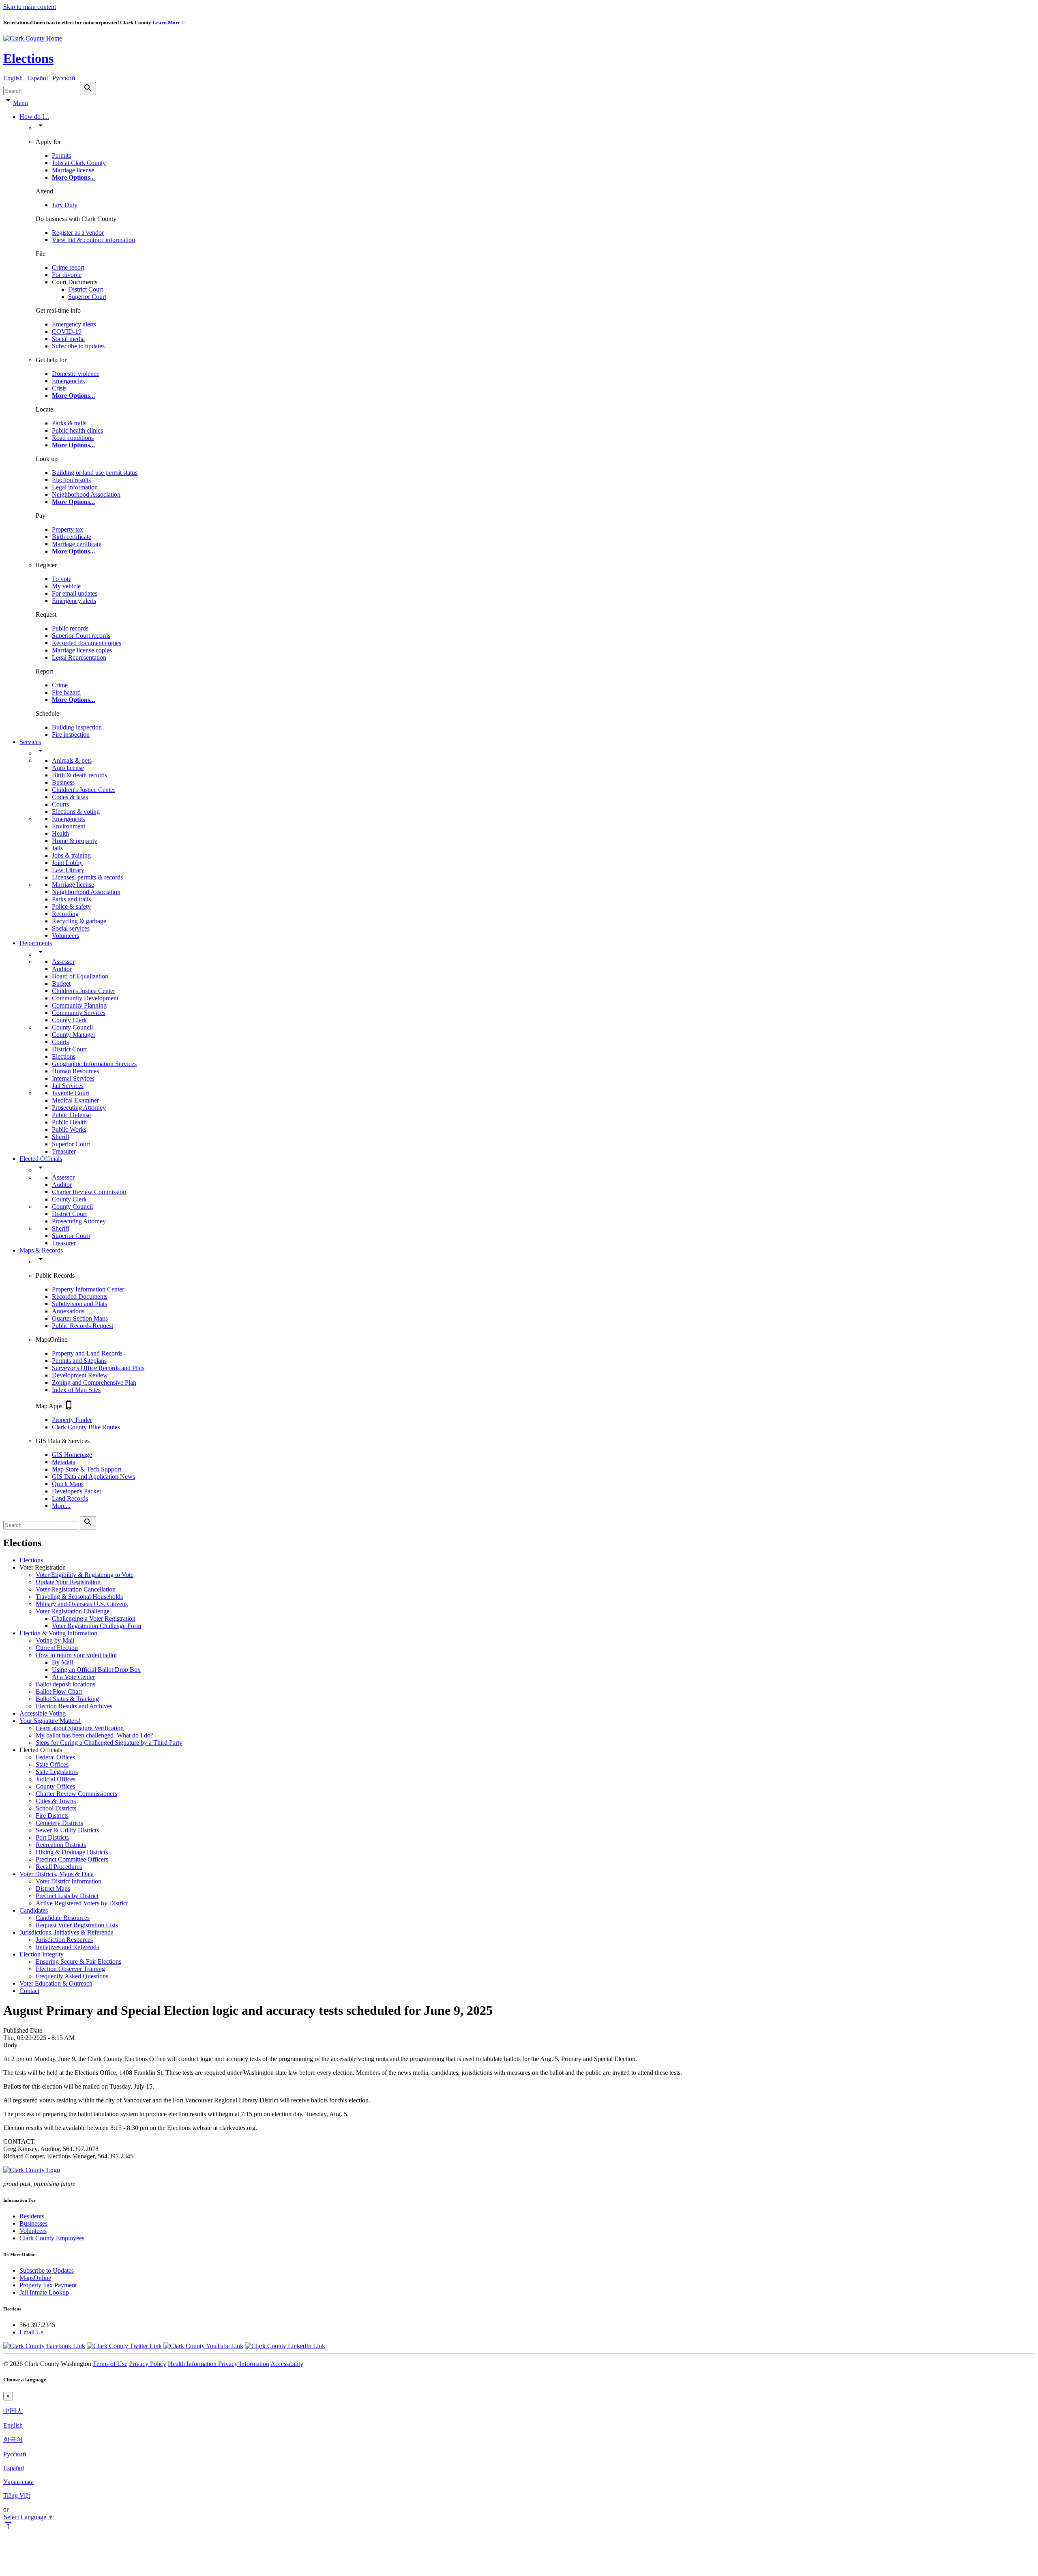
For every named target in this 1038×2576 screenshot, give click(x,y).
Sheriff (61, 1137)
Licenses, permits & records (87, 877)
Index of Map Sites (76, 1390)
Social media (68, 339)
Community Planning (79, 1005)
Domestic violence (76, 374)
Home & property (75, 841)
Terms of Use (110, 2364)
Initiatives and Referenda (68, 1947)
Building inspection (77, 727)
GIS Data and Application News (93, 1477)
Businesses (33, 2223)
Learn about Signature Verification (80, 1728)
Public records (70, 628)
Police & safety (71, 906)
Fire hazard (66, 692)
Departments (36, 943)
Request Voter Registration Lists (77, 1925)
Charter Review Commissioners (76, 1794)
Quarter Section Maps (80, 1318)
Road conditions (73, 438)
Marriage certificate (77, 544)
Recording (65, 914)
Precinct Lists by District (67, 1896)
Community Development (85, 998)
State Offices (52, 1764)
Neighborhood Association (86, 494)
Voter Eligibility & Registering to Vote (85, 1575)
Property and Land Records (87, 1353)
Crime (60, 685)
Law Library (68, 870)
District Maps (53, 1889)
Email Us (31, 2332)
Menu (20, 103)
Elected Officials (41, 1159)
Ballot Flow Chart (59, 1691)
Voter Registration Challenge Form (97, 1626)
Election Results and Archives (74, 1706)
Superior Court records (81, 636)
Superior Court (87, 297)
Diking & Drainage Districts (72, 1852)
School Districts (56, 1808)
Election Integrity (42, 1954)
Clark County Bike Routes (86, 1427)
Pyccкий (15, 2454)
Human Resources (75, 1071)
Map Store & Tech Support (87, 1469)
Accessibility (287, 2364)
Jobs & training (71, 855)
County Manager (74, 1035)
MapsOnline (35, 2278)
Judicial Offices (56, 1779)
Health (60, 833)
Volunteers (65, 936)
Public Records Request (83, 1326)
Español (14, 2468)
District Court (86, 289)
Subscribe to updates (78, 346)
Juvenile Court (71, 1093)
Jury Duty (65, 205)
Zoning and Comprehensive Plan (94, 1382)
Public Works (69, 1129)
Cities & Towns (56, 1801)
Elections (28, 58)
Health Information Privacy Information (219, 2364)
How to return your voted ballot (76, 1655)
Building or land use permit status (95, 473)
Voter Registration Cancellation (76, 1589)
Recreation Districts (61, 1845)
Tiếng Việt (17, 2496)
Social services (71, 928)
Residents (32, 2216)
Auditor (62, 969)
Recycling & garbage (79, 921)
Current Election (57, 1648)
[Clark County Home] (33, 38)
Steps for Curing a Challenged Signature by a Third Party (109, 1743)
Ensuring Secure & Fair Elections (78, 1961)
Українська (18, 2482)
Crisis (59, 388)
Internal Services (73, 1078)
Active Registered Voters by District (82, 1903)
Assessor (63, 962)
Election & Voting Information (58, 1633)
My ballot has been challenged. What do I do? (94, 1735)
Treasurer (64, 1151)
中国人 (13, 2411)
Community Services (79, 1013)
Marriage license (73, 170)
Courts (60, 804)
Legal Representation (79, 657)
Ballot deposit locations (65, 1684)
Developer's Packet (76, 1491)
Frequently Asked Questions (72, 1976)
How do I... (34, 117)
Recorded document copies (87, 643)
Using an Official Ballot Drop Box (96, 1670)
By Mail (62, 1662)
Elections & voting (76, 812)
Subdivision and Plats (79, 1304)
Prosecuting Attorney (79, 1108)
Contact (29, 1991)
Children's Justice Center (84, 790)
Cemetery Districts (59, 1823)
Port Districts (52, 1837)
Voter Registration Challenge (73, 1611)
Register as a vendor (78, 233)
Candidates (34, 1910)
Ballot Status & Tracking (67, 1699)
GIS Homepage (72, 1455)
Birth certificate (72, 537)
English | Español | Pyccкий (39, 78)
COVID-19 (67, 331)
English (13, 2425)
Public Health (69, 1122)
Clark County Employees (52, 2238)
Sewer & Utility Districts (67, 1830)
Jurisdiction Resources (64, 1940)
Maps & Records (41, 1250)
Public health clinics (77, 430)
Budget (61, 983)
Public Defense (71, 1115)
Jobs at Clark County (79, 163)
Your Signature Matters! (50, 1721)
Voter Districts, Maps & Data (57, 1874)
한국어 (13, 2440)
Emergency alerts (74, 324)
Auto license (68, 768)
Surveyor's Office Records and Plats (98, 1368)
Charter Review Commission (89, 1192)
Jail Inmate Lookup (44, 2292)
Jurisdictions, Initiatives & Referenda (66, 1932)
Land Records (70, 1498)
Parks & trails (69, 423)
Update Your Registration (68, 1582)
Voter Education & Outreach (56, 1983)
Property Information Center (88, 1289)
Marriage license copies (82, 650)
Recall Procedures (59, 1867)
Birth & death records (79, 775)
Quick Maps (68, 1484)
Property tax (68, 529)
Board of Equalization (80, 976)
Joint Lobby (67, 863)
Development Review (80, 1375)
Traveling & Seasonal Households (79, 1597)
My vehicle (66, 586)
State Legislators (57, 1772)
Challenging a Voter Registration (94, 1618)
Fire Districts (52, 1816)
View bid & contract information (93, 240)
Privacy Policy (148, 2364)
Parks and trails (71, 899)
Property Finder (72, 1420)
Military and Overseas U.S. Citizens (82, 1604)
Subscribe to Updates (47, 2270)
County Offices (55, 1786)
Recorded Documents (80, 1297)
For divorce (67, 275)
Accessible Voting (43, 1713)
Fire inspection (71, 735)
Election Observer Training (70, 1969)
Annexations (68, 1311)
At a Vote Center (73, 1677)
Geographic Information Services (94, 1064)
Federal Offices (55, 1757)
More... (61, 1506)
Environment (69, 826)
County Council (72, 1027)
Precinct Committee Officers (72, 1859)
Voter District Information (69, 1881)
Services (30, 742)
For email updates (75, 593)
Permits (61, 156)
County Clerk (69, 1020)
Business (63, 782)
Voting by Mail (55, 1640)
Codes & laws (70, 797)
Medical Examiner (75, 1100)
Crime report (68, 267)
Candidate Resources (63, 1918)
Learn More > (168, 23)
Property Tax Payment (48, 2285)
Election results (71, 480)
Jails (57, 848)
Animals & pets (72, 760)
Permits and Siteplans (79, 1361)
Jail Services (68, 1086)
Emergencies (68, 381)
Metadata (64, 1462)
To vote (62, 579)
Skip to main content (30, 7)
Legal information (75, 487)
